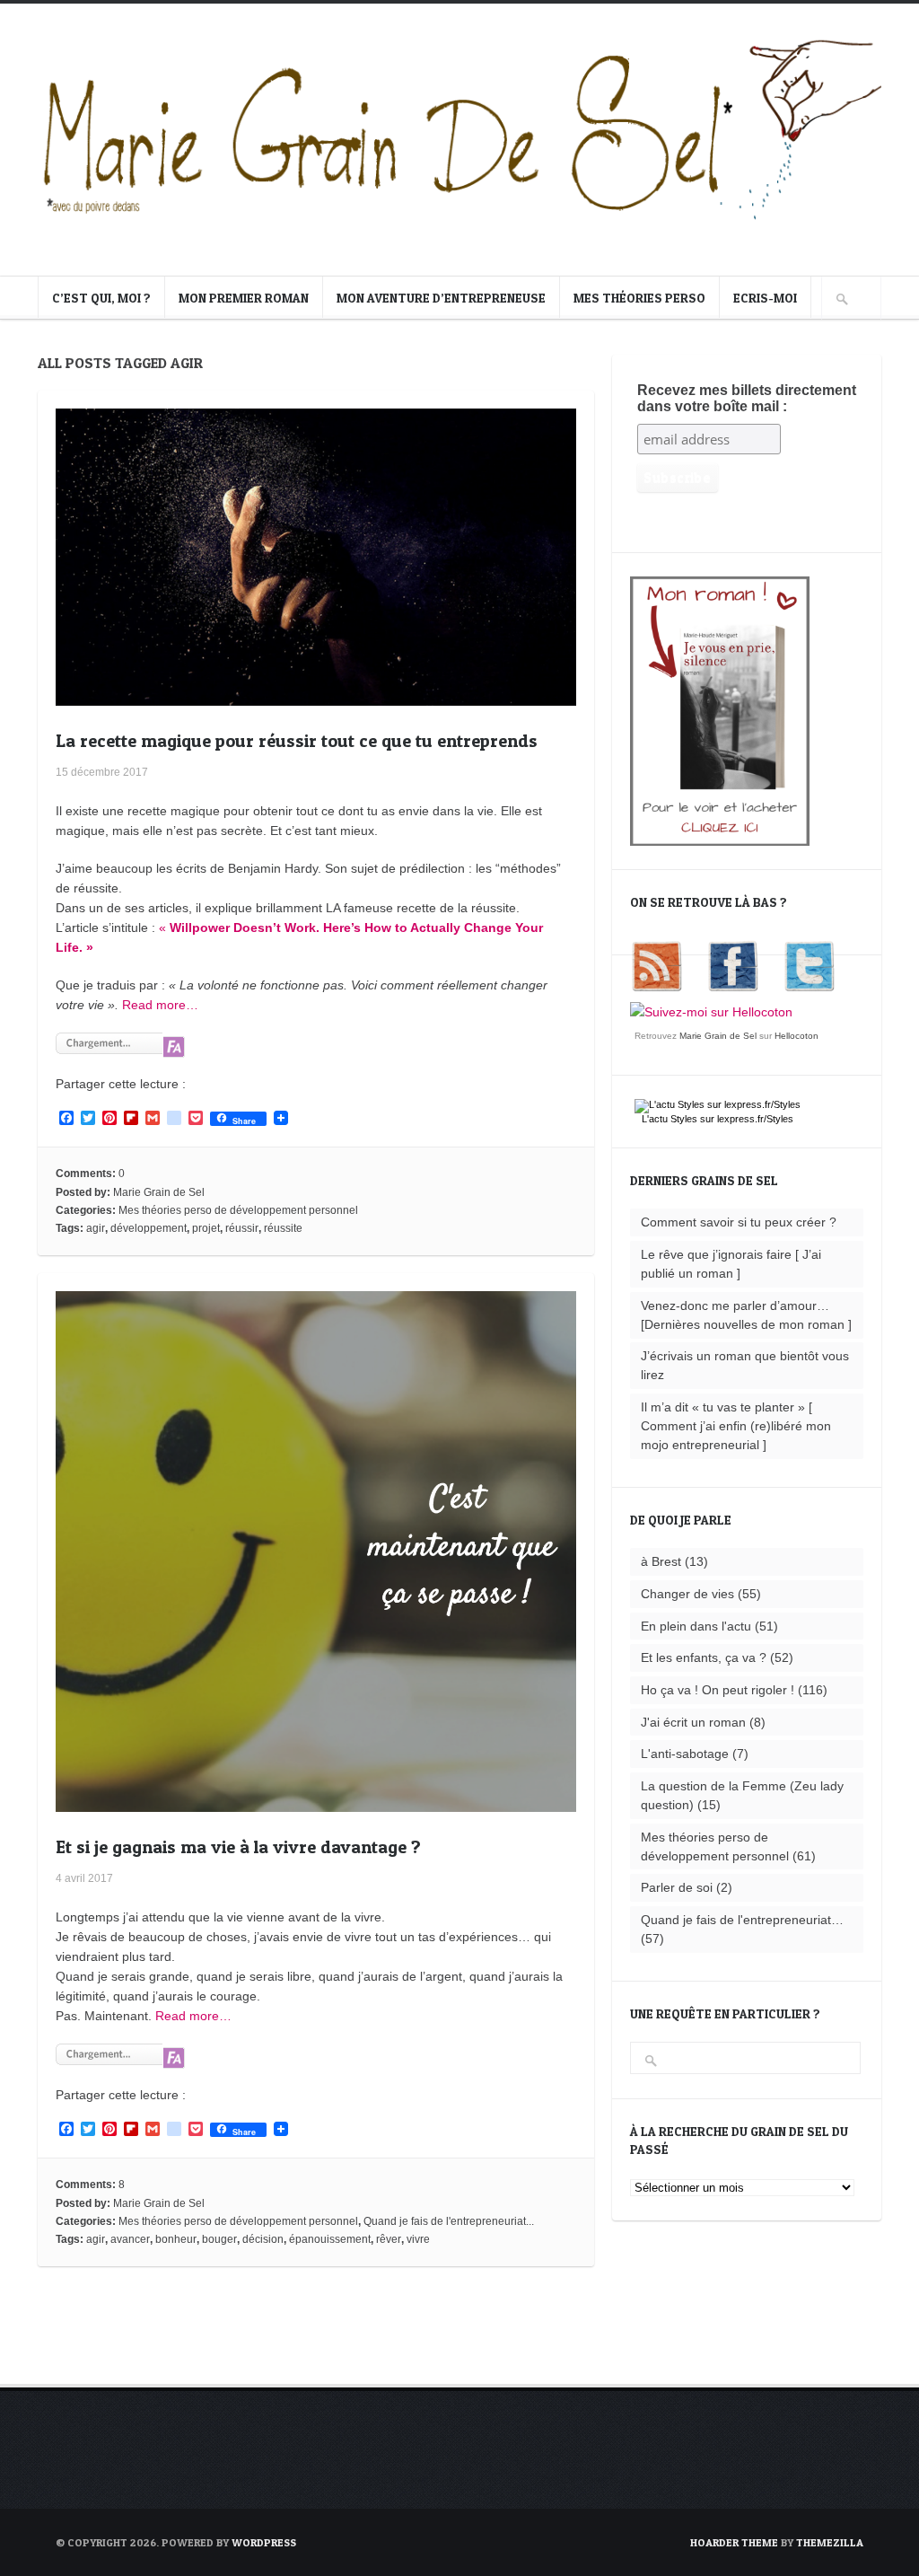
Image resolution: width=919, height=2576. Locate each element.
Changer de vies (687, 1594)
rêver (389, 2239)
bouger (219, 2239)
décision (263, 2239)
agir (96, 1228)
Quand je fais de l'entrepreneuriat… (742, 1920)
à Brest (661, 1561)
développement (149, 1228)
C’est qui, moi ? (101, 298)
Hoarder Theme (734, 2542)
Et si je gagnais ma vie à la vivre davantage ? (238, 1847)
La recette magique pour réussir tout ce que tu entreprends (297, 741)
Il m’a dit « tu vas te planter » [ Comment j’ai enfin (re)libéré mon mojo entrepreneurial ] (736, 1426)
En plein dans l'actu (696, 1626)
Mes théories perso (639, 298)
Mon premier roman (244, 298)
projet (206, 1228)
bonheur (176, 2239)
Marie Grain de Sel (159, 1192)
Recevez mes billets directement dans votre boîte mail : (747, 398)
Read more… (160, 1005)
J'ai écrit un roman (693, 1722)
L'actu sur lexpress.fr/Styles (718, 1119)
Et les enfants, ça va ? (704, 1657)
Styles (684, 1119)
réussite (283, 1228)
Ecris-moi (765, 298)
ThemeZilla (830, 2542)
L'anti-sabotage (685, 1754)
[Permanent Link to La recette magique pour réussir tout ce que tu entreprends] (316, 696)
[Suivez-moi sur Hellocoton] (711, 1012)
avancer (130, 2239)
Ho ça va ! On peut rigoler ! (718, 1690)
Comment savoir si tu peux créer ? (739, 1222)
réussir (242, 1228)
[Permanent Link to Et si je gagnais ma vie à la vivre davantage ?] (316, 1802)
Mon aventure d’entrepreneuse (441, 298)
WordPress (264, 2542)
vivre (418, 2239)
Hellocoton (796, 1036)
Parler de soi (677, 1887)
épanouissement (330, 2239)
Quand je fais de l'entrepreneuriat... (449, 2221)
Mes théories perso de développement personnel (238, 1210)
